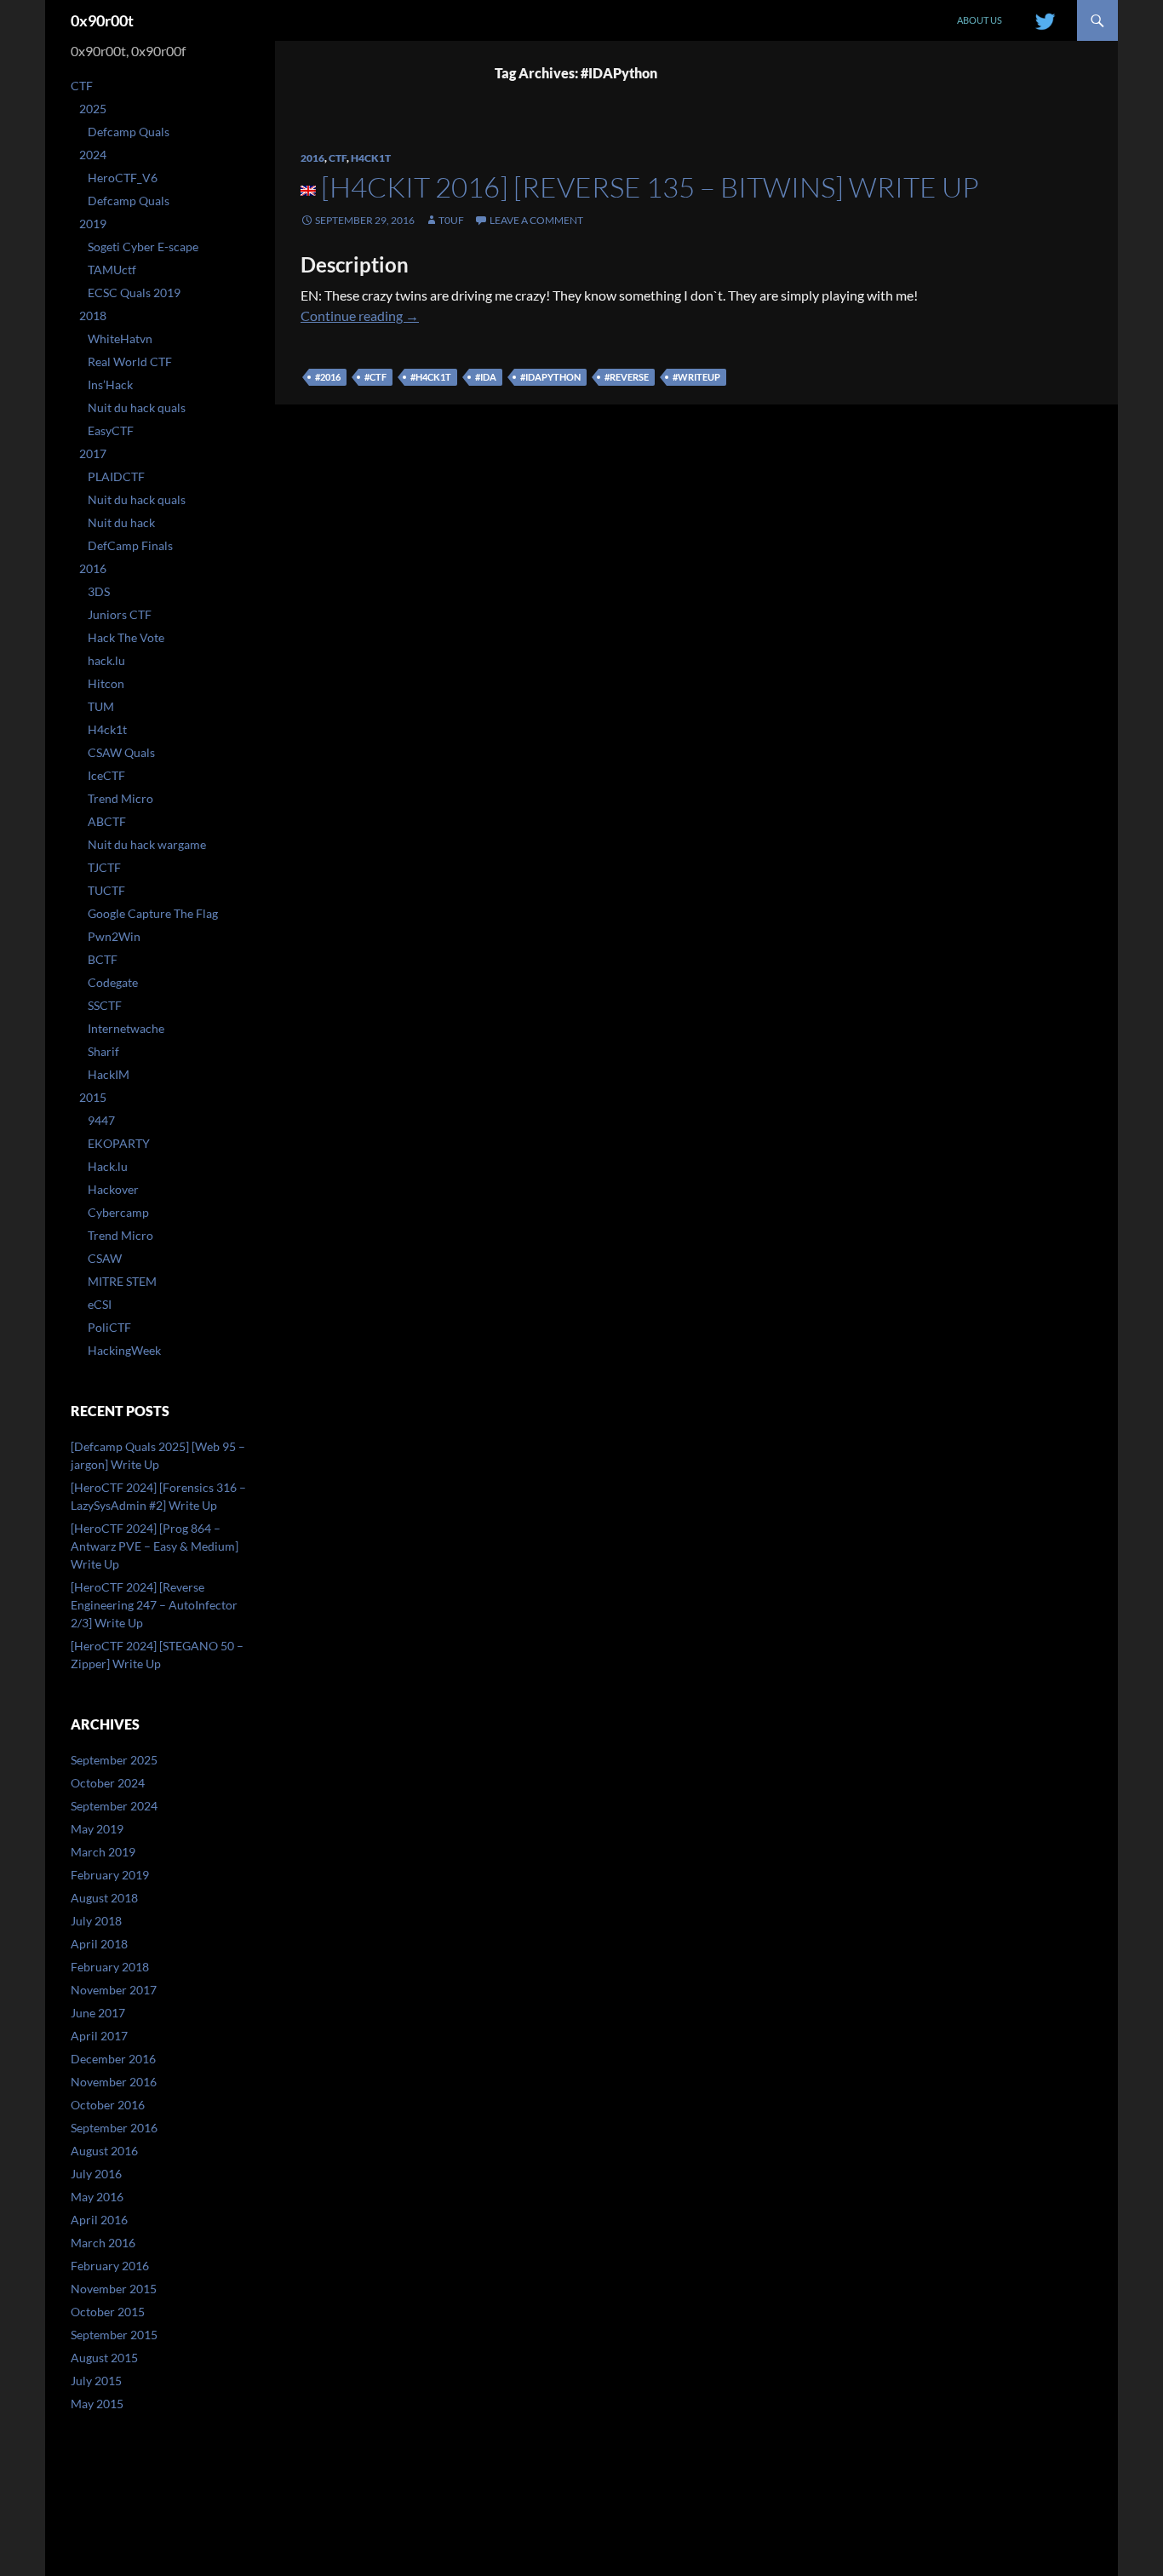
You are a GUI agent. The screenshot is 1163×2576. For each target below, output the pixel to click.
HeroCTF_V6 (123, 178)
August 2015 (104, 2358)
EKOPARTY (119, 1143)
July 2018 (96, 1921)
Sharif (103, 1051)
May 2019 (97, 1829)
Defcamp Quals (129, 132)
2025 (93, 109)
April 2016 (99, 2220)
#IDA (486, 377)
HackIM (109, 1074)
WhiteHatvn (120, 338)
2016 (312, 158)
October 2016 (108, 2105)
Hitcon (106, 683)
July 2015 (96, 2381)
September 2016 (114, 2128)
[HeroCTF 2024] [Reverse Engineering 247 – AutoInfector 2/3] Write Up (154, 1605)
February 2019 (110, 1875)
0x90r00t (102, 20)
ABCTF (107, 821)
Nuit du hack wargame (147, 844)
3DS (99, 591)
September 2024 (114, 1806)
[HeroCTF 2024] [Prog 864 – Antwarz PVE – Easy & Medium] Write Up (155, 1546)
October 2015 (108, 2312)
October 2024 (108, 1783)
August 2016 (104, 2151)
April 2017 (99, 2036)
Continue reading (360, 316)
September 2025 (114, 1760)
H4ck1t (371, 158)
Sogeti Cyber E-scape (143, 247)
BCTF (103, 959)
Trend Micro (120, 798)
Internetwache (126, 1028)
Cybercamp (118, 1212)
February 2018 (110, 1967)
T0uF (451, 220)
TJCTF (104, 867)
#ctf (375, 377)
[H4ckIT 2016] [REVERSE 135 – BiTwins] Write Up (650, 187)
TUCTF (106, 890)
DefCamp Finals (130, 545)
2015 (93, 1097)
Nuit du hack (121, 522)
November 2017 (114, 1990)
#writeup (696, 377)
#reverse (627, 377)
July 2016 (96, 2174)
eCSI (100, 1304)
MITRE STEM (122, 1281)
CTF (338, 158)
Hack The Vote (126, 637)
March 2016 (103, 2243)
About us (980, 20)
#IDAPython (550, 377)
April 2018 (99, 1944)
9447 (101, 1120)
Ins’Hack (110, 384)
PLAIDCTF (116, 476)
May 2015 (97, 2404)
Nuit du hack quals (137, 407)
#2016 (328, 377)
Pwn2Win (114, 936)
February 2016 (110, 2266)
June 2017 (98, 2013)
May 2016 (97, 2197)
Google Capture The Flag (153, 913)
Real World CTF (130, 361)
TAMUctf (112, 270)
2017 (93, 453)
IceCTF (106, 775)
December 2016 (113, 2059)
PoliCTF (109, 1327)
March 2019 (103, 1852)
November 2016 (114, 2082)
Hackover (113, 1189)
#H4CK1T (431, 377)
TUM (101, 706)
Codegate (113, 982)
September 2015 (114, 2335)
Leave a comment (536, 220)
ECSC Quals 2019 (134, 293)
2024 (93, 155)
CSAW (105, 1258)
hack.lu (106, 660)
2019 (93, 224)
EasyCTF (111, 430)
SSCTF (105, 1005)
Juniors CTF (120, 614)
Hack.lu (108, 1166)
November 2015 (114, 2289)
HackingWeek (124, 1350)
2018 (93, 316)
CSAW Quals (121, 752)
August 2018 (104, 1898)
